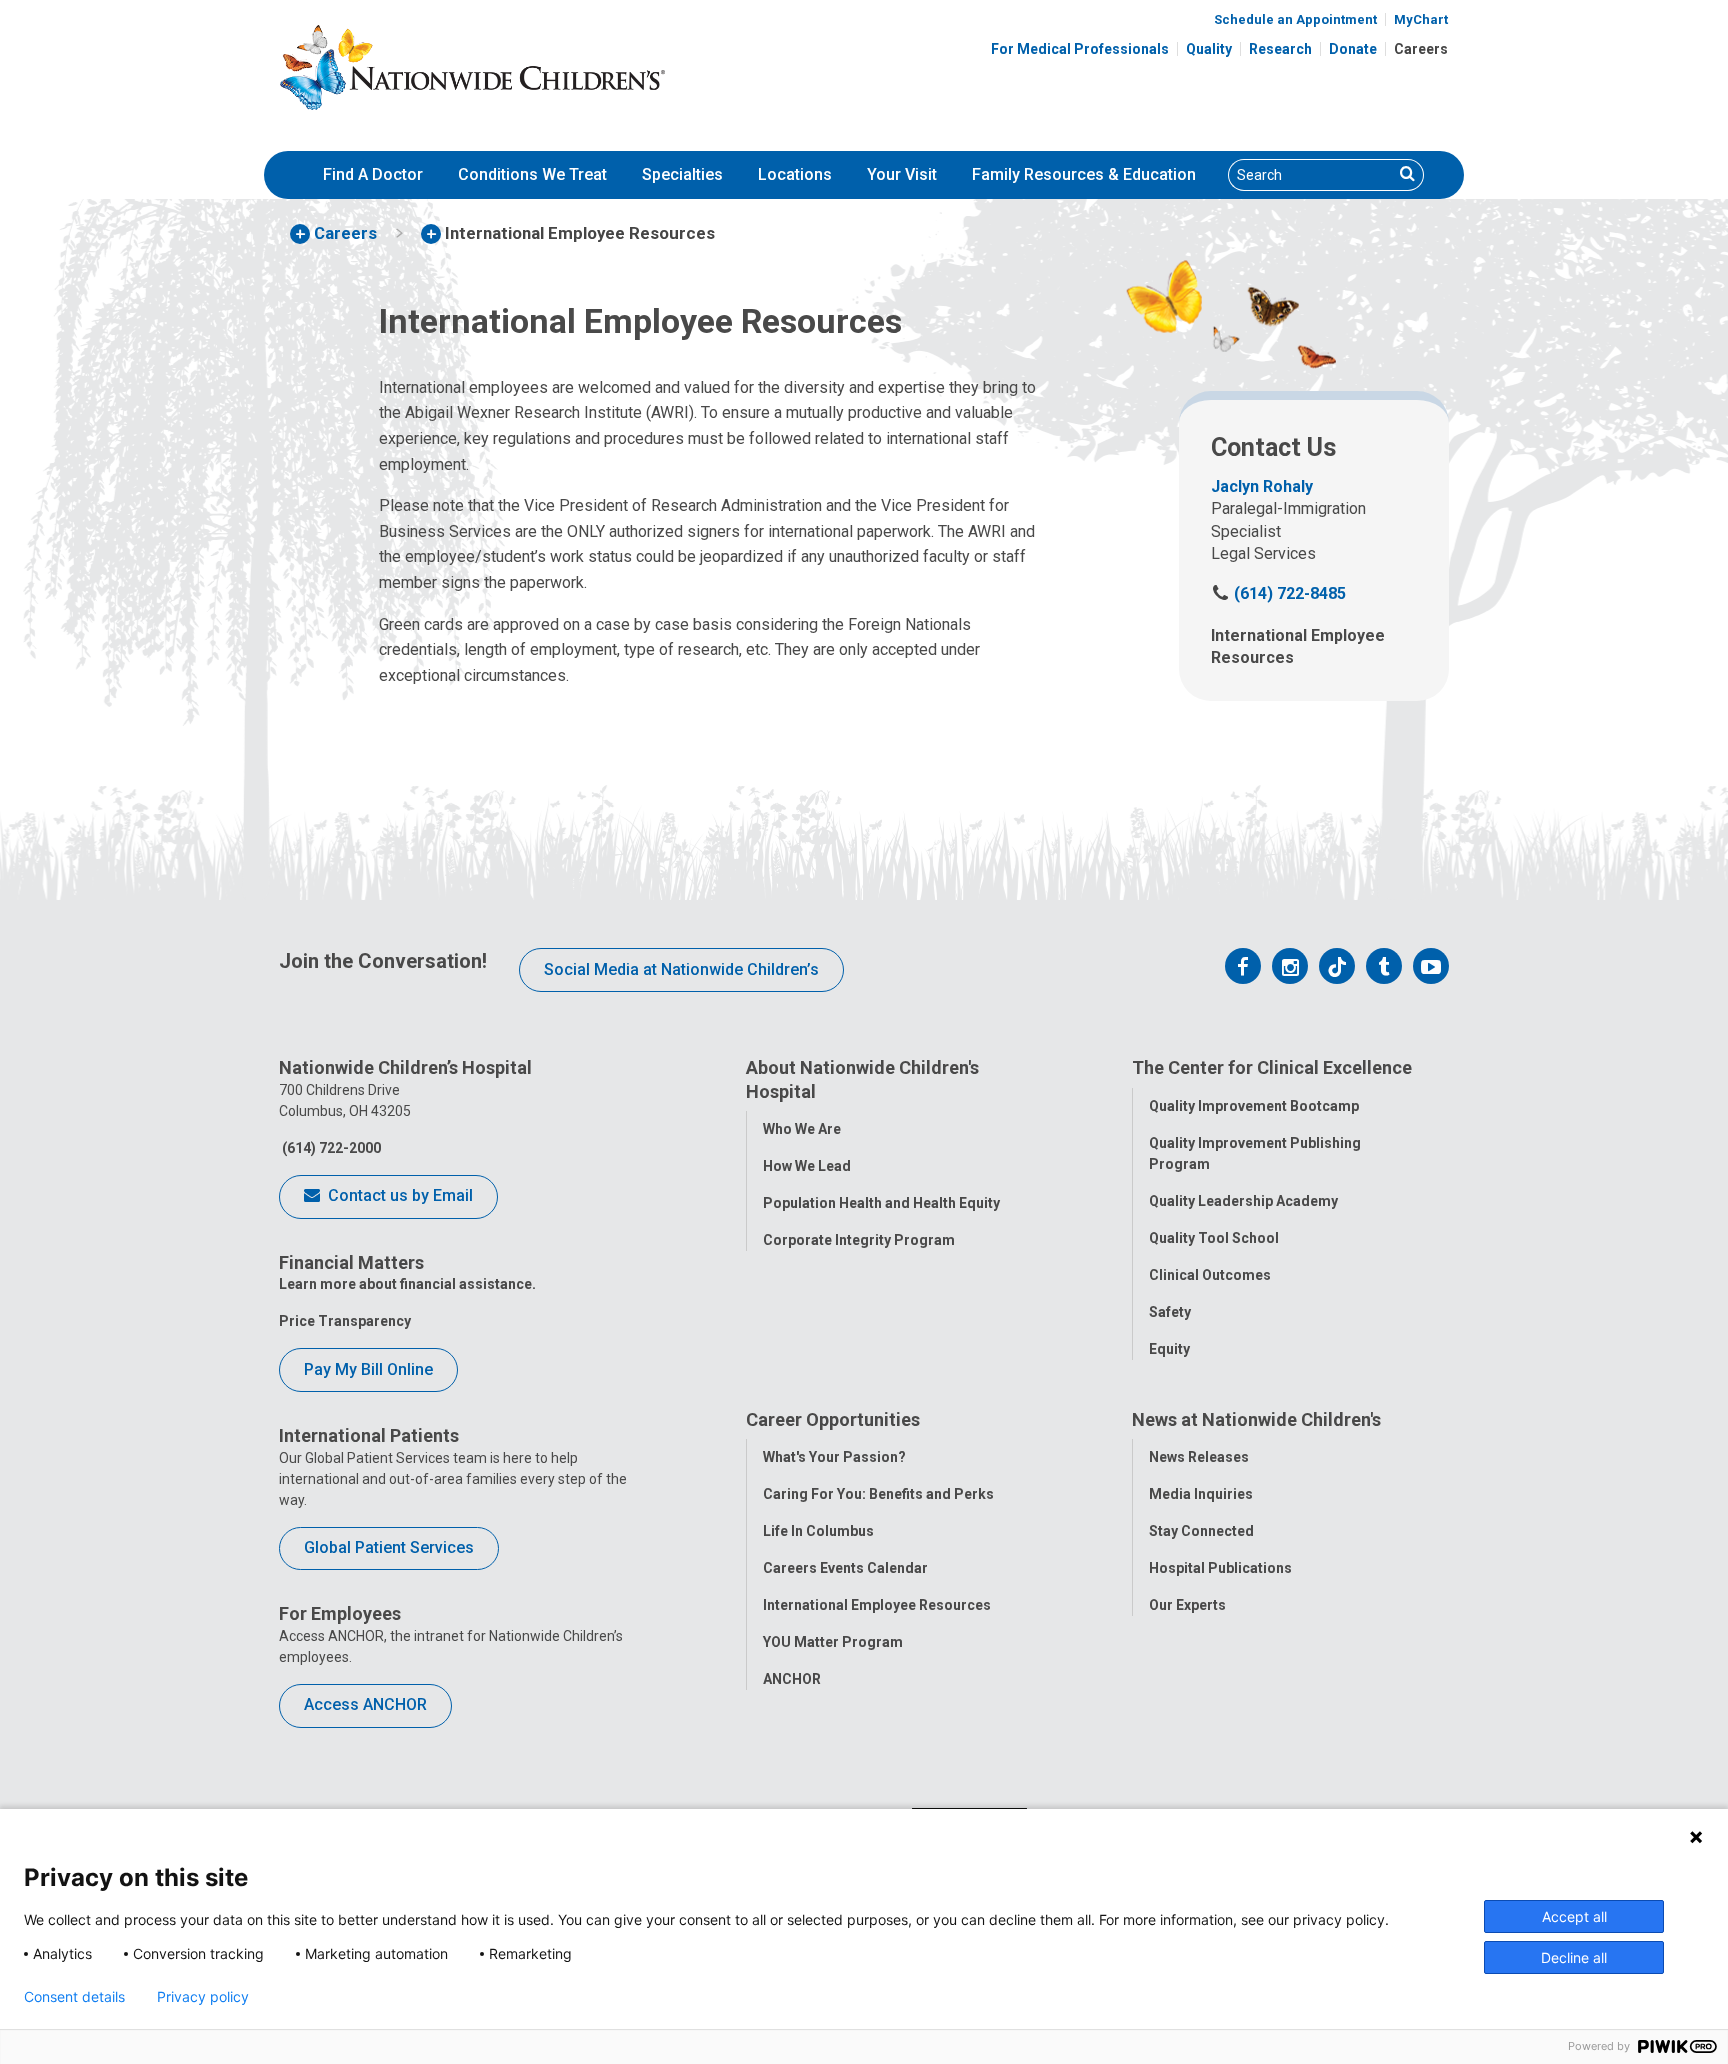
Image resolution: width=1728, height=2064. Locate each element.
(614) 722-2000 (330, 1148)
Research (1280, 49)
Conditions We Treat (532, 174)
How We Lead (807, 1166)
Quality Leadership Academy (1243, 1201)
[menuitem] (373, 175)
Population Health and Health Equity (881, 1203)
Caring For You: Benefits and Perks (878, 1494)
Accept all (1574, 1916)
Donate (1353, 49)
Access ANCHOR (365, 1704)
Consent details (74, 1997)
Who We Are (802, 1129)
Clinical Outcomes (1210, 1275)
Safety (1170, 1312)
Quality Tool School (1214, 1238)
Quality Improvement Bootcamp (1254, 1106)
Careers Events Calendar (845, 1568)
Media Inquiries (1201, 1494)
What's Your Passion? (834, 1457)
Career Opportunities (833, 1419)
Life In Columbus (818, 1531)
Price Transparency (345, 1321)
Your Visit (902, 174)
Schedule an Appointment (1295, 19)
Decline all (1574, 1957)
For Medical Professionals (1080, 49)
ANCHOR (792, 1679)
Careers (1421, 49)
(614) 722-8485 (1278, 593)
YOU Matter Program (833, 1642)
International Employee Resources (877, 1605)
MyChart (1421, 19)
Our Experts (1187, 1605)
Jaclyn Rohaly (1262, 486)
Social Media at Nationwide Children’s (681, 969)
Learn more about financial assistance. (407, 1284)
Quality (1209, 49)
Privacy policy (203, 1997)
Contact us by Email (398, 1195)
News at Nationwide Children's (1256, 1419)
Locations (795, 174)
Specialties (682, 174)
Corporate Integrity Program (859, 1240)
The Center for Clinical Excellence (1272, 1067)
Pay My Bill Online (368, 1369)
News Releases (1199, 1457)
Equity (1169, 1349)
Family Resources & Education (1084, 174)
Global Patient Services (389, 1547)
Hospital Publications (1220, 1568)
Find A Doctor (373, 174)
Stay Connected (1201, 1531)
